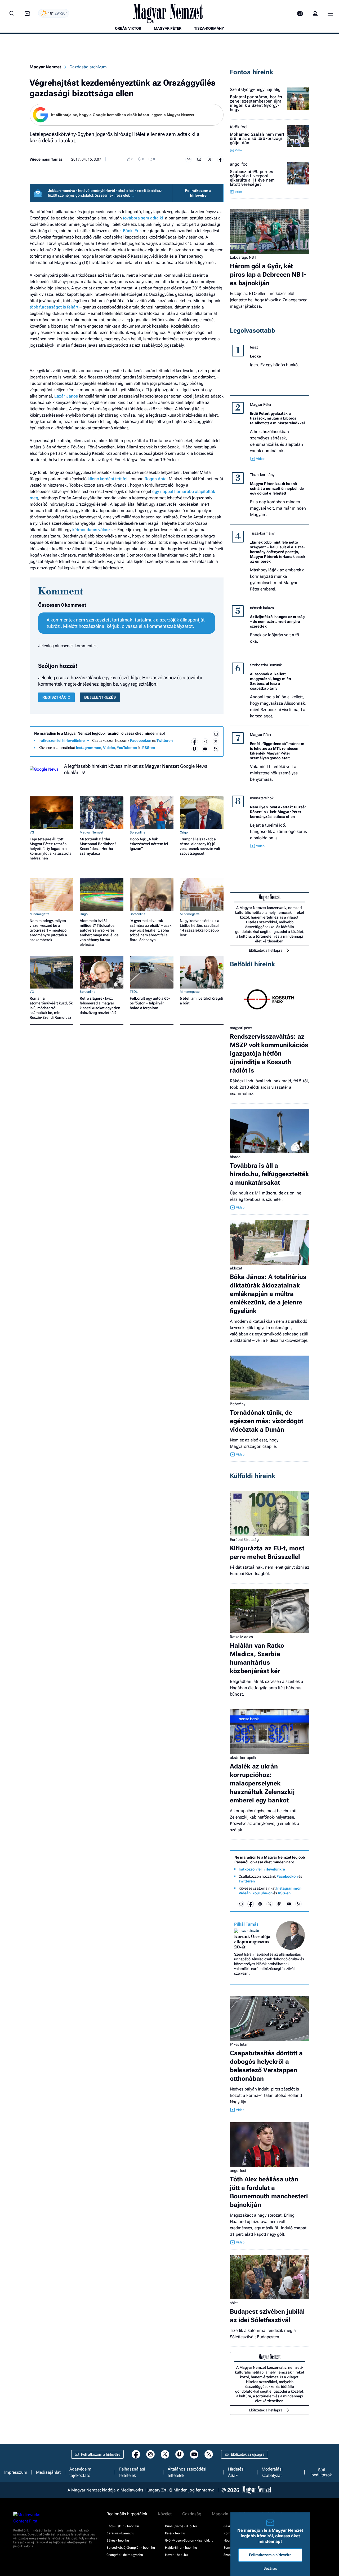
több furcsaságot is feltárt (54, 307)
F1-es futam (240, 2044)
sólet (234, 2303)
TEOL (134, 992)
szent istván (250, 1931)
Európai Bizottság (244, 1540)
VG (32, 832)
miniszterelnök (262, 798)
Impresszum (16, 2472)
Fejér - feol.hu (175, 2533)
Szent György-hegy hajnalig (255, 90)
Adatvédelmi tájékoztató (81, 2472)
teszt (254, 347)
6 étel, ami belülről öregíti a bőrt (202, 1001)
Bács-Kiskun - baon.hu (123, 2526)
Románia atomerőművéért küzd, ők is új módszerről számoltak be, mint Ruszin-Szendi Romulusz (51, 1008)
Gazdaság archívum (88, 67)
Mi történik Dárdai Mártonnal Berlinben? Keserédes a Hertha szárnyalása (98, 846)
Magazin (220, 2514)
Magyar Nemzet (45, 67)
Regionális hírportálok (127, 2514)
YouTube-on (127, 748)
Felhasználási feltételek (132, 2472)
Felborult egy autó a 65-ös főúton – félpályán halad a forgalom (150, 1003)
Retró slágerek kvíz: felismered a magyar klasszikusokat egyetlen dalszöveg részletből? (100, 1005)
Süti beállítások (322, 2472)
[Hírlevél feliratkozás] (216, 734)
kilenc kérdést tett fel (108, 479)
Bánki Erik (133, 231)
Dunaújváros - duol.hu (181, 2526)
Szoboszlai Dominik (266, 665)
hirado (235, 1157)
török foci (239, 127)
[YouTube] (205, 749)
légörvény (238, 1404)
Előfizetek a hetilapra (266, 950)
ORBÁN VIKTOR (128, 28)
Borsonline (138, 832)
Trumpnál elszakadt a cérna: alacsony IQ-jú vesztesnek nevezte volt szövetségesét (200, 846)
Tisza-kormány (262, 475)
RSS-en (149, 748)
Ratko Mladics (241, 1637)
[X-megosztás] (210, 159)
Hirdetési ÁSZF (236, 2472)
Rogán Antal (157, 479)
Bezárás (270, 2568)
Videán (109, 748)
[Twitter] (216, 742)
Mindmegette (40, 914)
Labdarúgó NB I (243, 257)
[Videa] (195, 749)
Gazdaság (192, 2514)
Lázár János (67, 396)
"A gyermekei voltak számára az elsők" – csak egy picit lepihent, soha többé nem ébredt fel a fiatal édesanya (151, 930)
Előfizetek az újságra (248, 2454)
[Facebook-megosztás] (220, 159)
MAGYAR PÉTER (168, 28)
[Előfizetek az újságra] (300, 14)
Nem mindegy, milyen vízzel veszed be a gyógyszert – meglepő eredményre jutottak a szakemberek (48, 930)
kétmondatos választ (92, 530)
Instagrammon (89, 748)
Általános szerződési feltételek (187, 2472)
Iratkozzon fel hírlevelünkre (62, 740)
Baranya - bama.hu (120, 2533)
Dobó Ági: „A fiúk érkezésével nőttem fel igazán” (149, 844)
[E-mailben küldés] (199, 159)
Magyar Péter (261, 404)
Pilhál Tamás (246, 1924)
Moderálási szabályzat (272, 2472)
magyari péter (241, 1028)
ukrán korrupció (243, 1758)
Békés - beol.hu (118, 2540)
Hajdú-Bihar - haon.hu (181, 2548)
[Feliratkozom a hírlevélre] (27, 14)
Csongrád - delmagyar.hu (125, 2555)
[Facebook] (195, 742)
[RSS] (216, 749)
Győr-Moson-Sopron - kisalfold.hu (189, 2540)
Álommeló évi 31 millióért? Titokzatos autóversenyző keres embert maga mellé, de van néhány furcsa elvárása (99, 933)
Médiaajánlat (48, 2472)
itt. (133, 195)
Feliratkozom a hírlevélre (198, 193)
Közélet (165, 2514)
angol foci (239, 164)
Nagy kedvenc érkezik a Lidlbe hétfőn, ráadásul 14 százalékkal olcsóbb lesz (200, 928)
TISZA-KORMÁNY (209, 28)
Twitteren (165, 740)
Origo (184, 832)
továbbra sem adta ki (143, 218)
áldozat (236, 1268)
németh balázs (262, 608)
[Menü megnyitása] (330, 14)
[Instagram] (205, 742)
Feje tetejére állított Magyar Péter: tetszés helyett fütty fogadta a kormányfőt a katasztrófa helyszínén (51, 849)
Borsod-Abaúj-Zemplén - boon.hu (131, 2548)
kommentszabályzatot (170, 626)
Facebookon (141, 740)
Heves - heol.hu (176, 2555)
